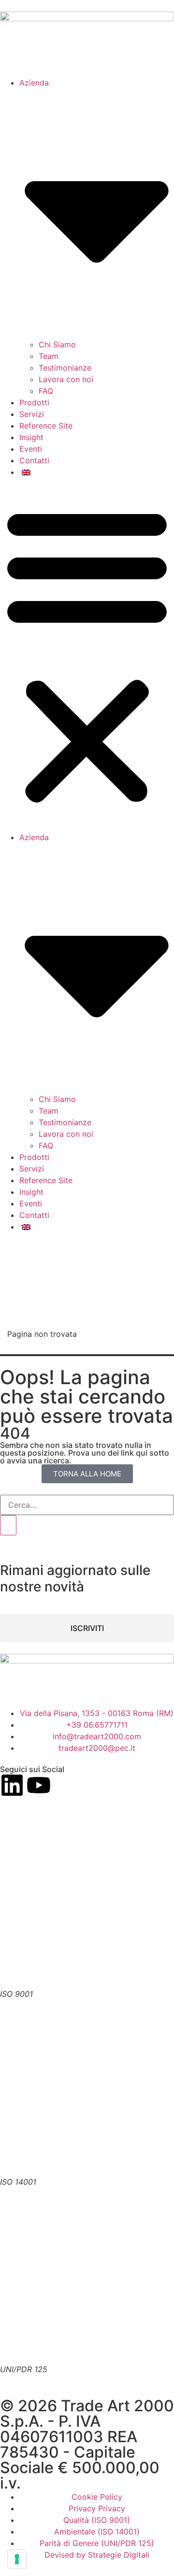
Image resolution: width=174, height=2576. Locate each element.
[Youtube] (39, 1785)
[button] (87, 655)
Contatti (34, 460)
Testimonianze (65, 368)
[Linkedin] (12, 1785)
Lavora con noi (66, 379)
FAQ (46, 391)
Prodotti (34, 402)
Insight (31, 437)
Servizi (32, 414)
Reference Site (46, 426)
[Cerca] (8, 1525)
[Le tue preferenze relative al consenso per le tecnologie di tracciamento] (17, 2559)
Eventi (31, 449)
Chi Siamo (57, 344)
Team (49, 356)
